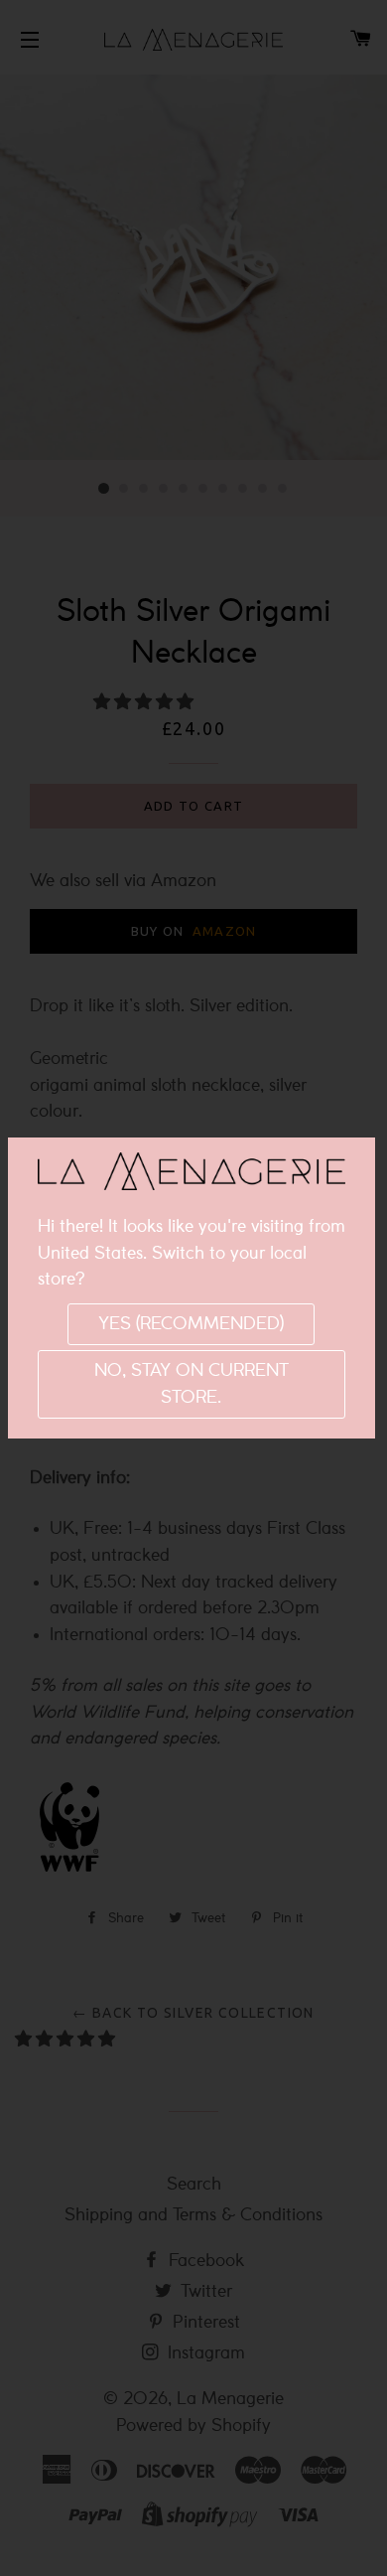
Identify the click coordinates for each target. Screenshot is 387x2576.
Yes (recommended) (191, 1324)
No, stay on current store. (192, 1384)
